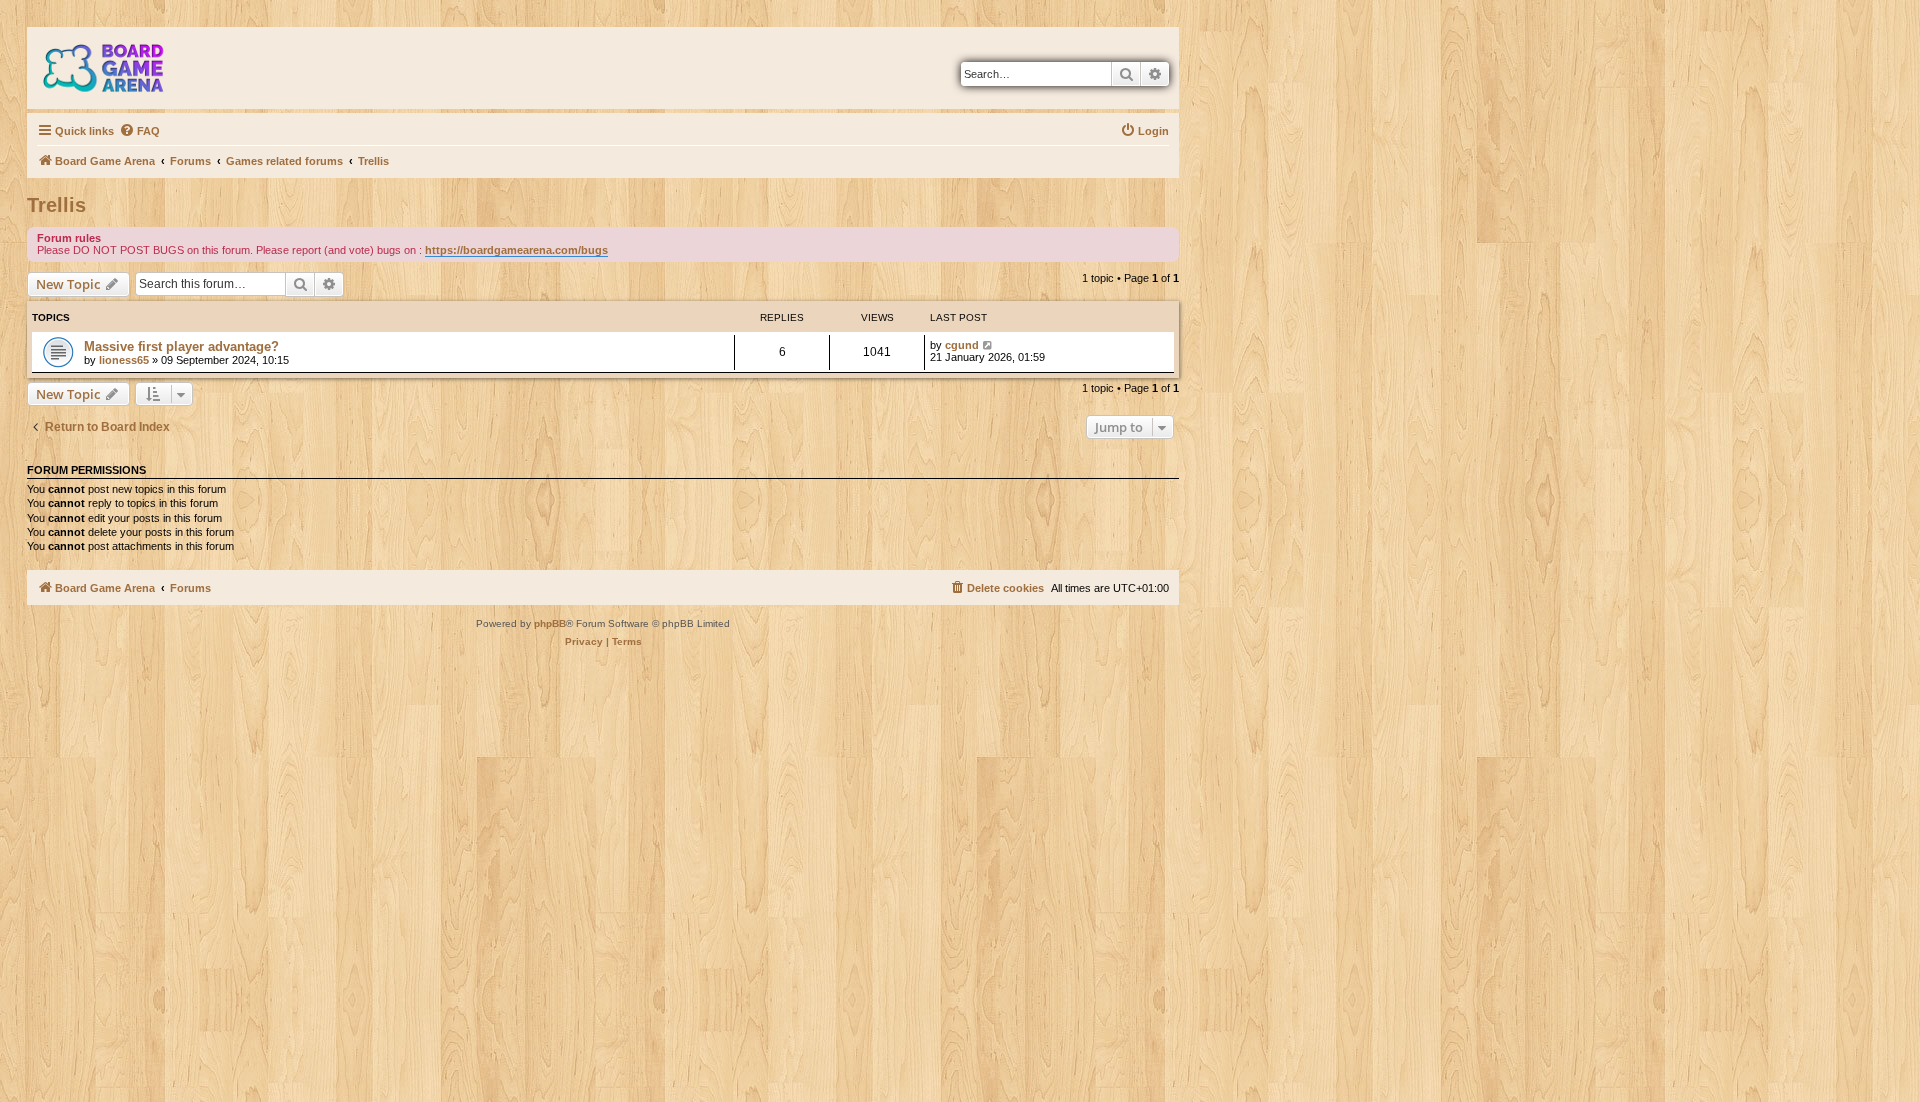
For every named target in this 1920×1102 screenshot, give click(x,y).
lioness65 (124, 360)
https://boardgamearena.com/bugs (516, 250)
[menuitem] (139, 131)
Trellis (56, 205)
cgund (962, 345)
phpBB (550, 623)
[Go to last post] (988, 345)
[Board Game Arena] (118, 68)
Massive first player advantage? (181, 346)
